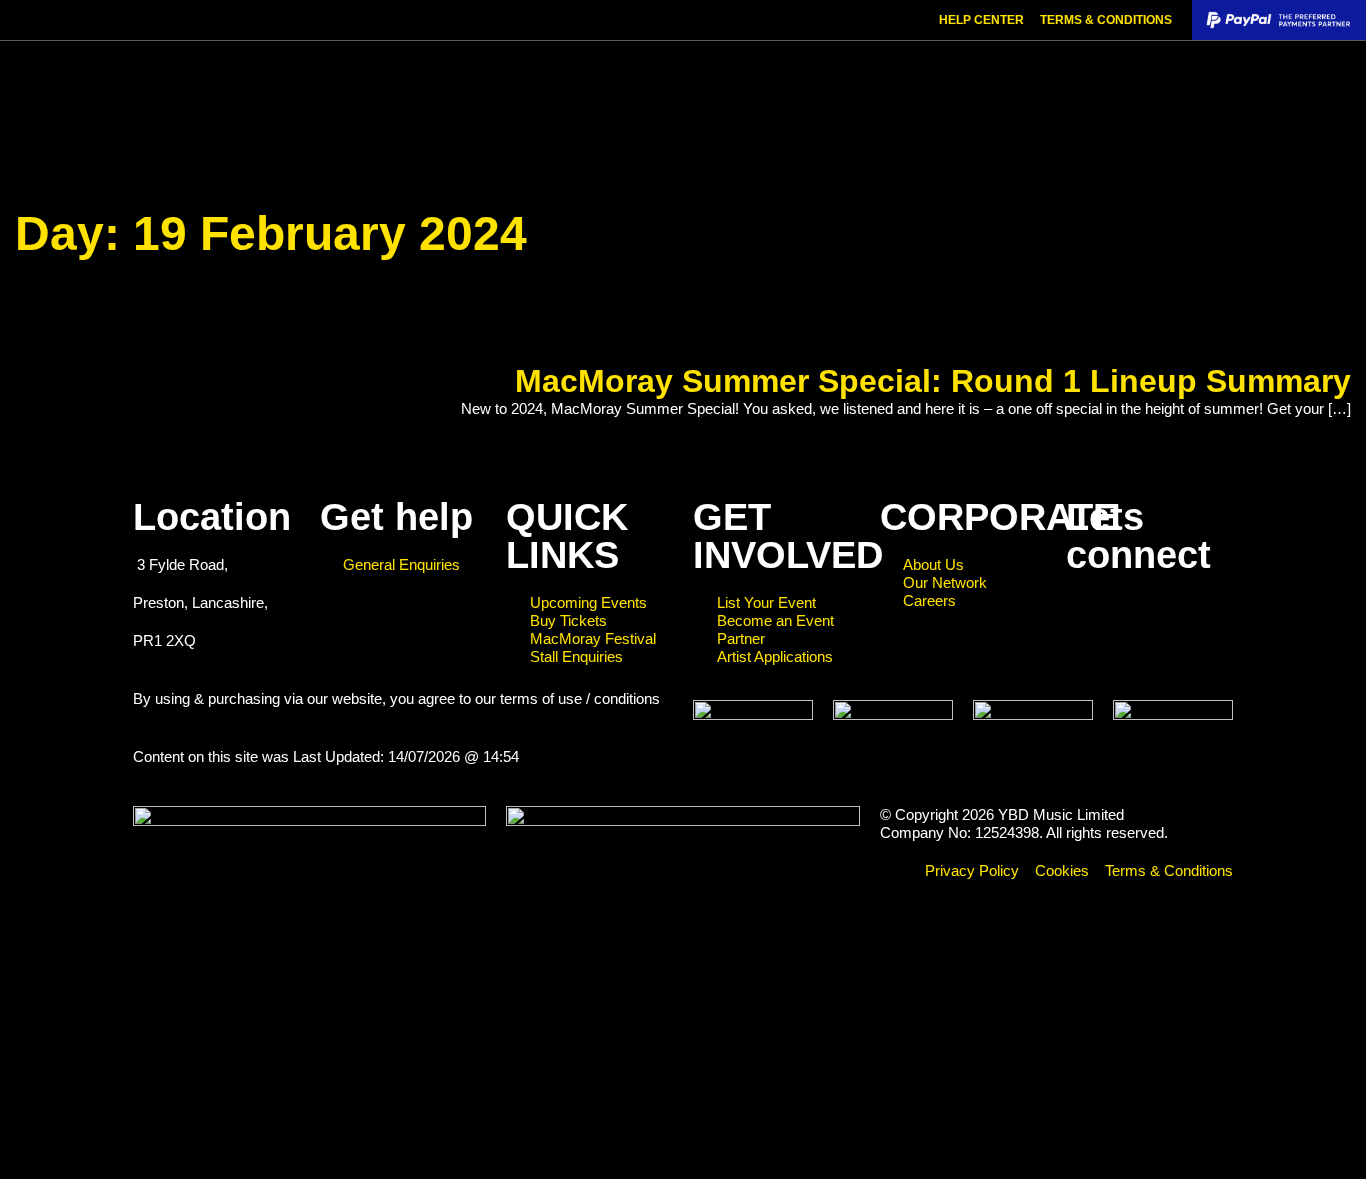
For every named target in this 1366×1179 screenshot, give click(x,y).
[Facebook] (1091, 619)
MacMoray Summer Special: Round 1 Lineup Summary (933, 381)
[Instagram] (1145, 619)
